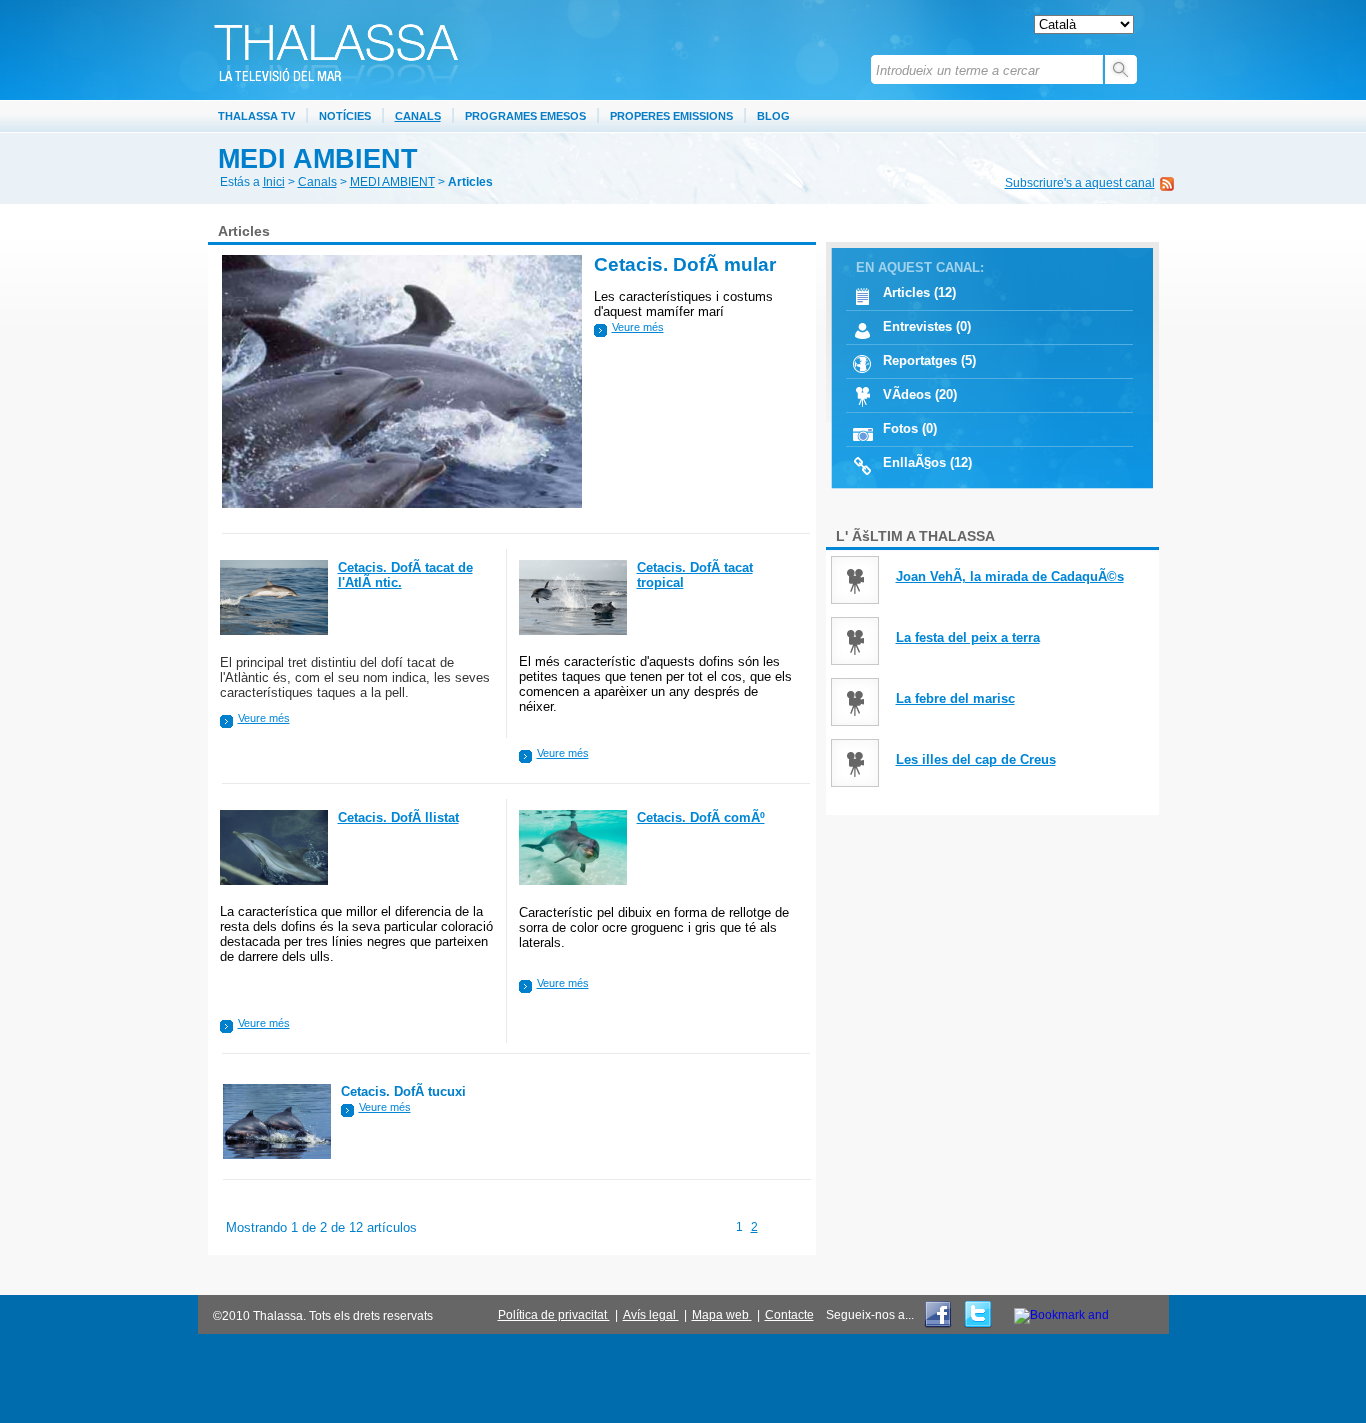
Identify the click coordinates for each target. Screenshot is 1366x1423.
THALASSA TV (256, 116)
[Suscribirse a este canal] (1167, 182)
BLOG (773, 116)
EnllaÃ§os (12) (927, 462)
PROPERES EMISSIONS (671, 116)
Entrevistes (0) (927, 326)
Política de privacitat (554, 1315)
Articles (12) (919, 292)
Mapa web (722, 1315)
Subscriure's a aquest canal (1080, 183)
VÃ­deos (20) (920, 394)
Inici (274, 182)
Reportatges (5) (929, 360)
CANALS (418, 116)
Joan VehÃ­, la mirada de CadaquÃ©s (1010, 576)
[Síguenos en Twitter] (975, 1326)
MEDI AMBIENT (392, 182)
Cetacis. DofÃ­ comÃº (701, 817)
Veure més (638, 327)
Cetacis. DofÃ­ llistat (398, 817)
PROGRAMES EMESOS (525, 116)
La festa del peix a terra (968, 637)
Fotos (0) (910, 428)
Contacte (789, 1315)
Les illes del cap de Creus (976, 759)
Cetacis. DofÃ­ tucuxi (403, 1091)
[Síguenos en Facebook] (939, 1326)
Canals (317, 182)
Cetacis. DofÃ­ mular (685, 264)
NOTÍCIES (345, 116)
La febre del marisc (955, 698)
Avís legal (651, 1315)
